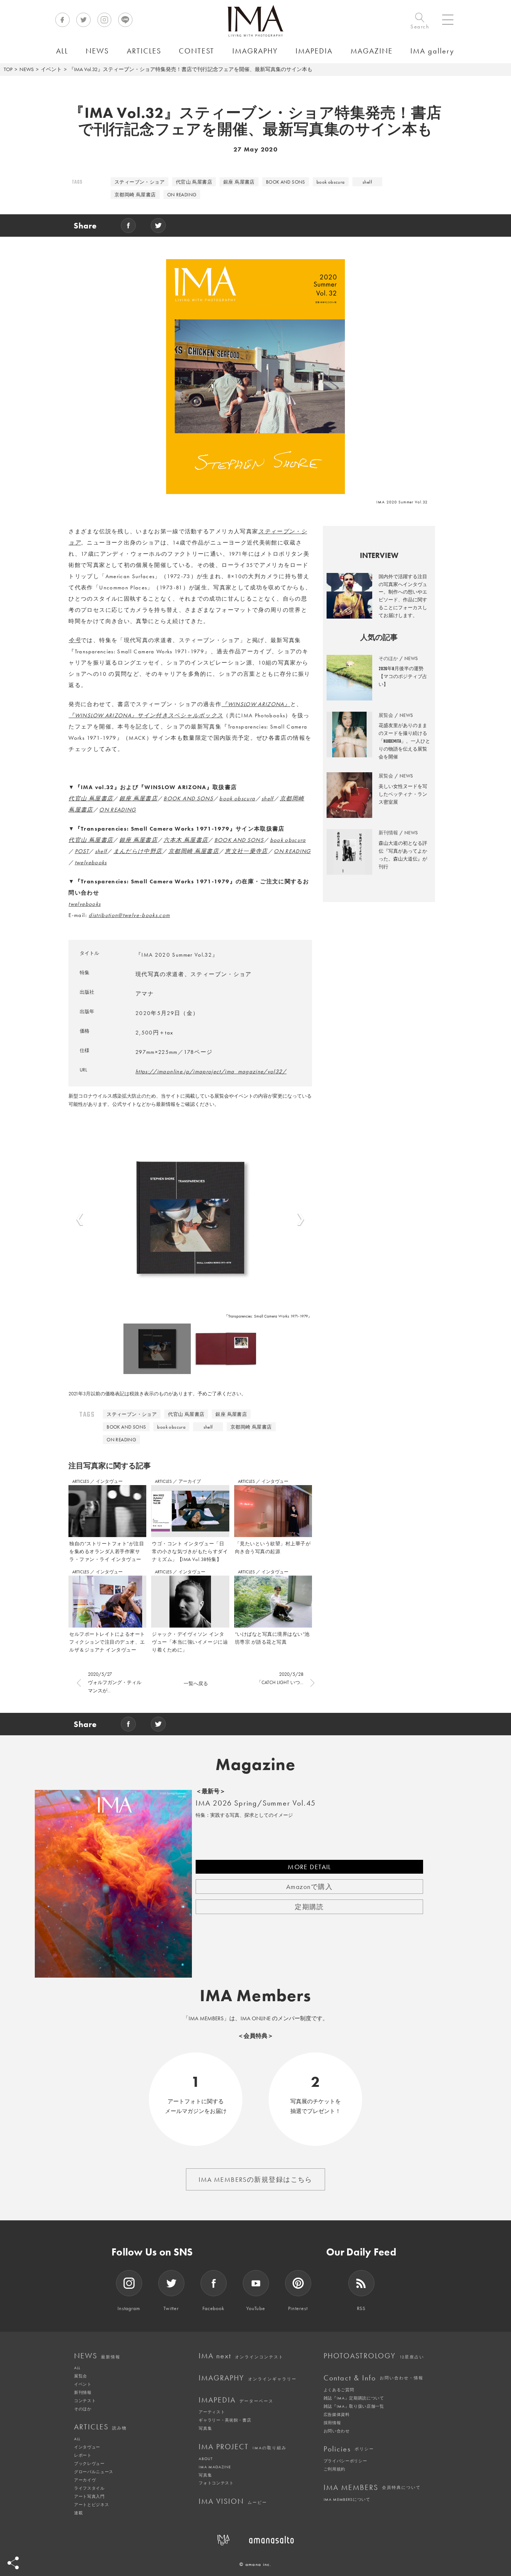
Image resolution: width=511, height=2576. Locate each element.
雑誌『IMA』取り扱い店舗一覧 (354, 2406)
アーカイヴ (85, 2480)
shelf (367, 182)
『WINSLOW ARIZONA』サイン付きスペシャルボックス (146, 715)
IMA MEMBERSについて (347, 2499)
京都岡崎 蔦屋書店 (135, 195)
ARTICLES (81, 1481)
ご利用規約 (334, 2469)
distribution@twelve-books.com (129, 915)
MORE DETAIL (309, 1867)
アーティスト (212, 2412)
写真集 (205, 2428)
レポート (83, 2455)
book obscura (331, 182)
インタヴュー (109, 1481)
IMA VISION (233, 2501)
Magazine (256, 1764)
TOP (8, 69)
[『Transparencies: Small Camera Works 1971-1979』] (190, 1218)
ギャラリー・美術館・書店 (225, 2420)
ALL (77, 2368)
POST (82, 851)
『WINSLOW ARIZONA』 (256, 704)
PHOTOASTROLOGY (374, 2356)
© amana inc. (255, 2564)
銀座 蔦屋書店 (239, 182)
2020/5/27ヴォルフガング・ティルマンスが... (115, 1682)
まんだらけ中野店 (138, 851)
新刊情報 (83, 2392)
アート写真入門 (89, 2496)
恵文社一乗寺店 (246, 851)
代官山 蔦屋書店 (194, 182)
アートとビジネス (91, 2505)
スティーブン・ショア (140, 182)
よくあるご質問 (339, 2390)
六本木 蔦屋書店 (186, 840)
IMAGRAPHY (248, 2378)
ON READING (182, 195)
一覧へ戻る (196, 1683)
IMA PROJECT (243, 2447)
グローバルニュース (94, 2472)
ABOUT (206, 2459)
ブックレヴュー (89, 2463)
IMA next (241, 2356)
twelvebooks (91, 862)
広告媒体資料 (337, 2414)
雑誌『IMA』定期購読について (354, 2398)
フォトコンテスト (216, 2483)
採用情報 (332, 2423)
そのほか (83, 2409)
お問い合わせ (337, 2431)
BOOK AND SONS (286, 182)
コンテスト (85, 2401)
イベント (51, 69)
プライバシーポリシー (345, 2461)
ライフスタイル (89, 2488)
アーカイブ (190, 1481)
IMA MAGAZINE (215, 2467)
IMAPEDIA (236, 2400)
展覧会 (81, 2376)
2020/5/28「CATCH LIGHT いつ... (280, 1678)
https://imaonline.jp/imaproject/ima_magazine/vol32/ (211, 1071)
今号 (75, 640)
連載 (78, 2513)
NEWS (27, 69)
